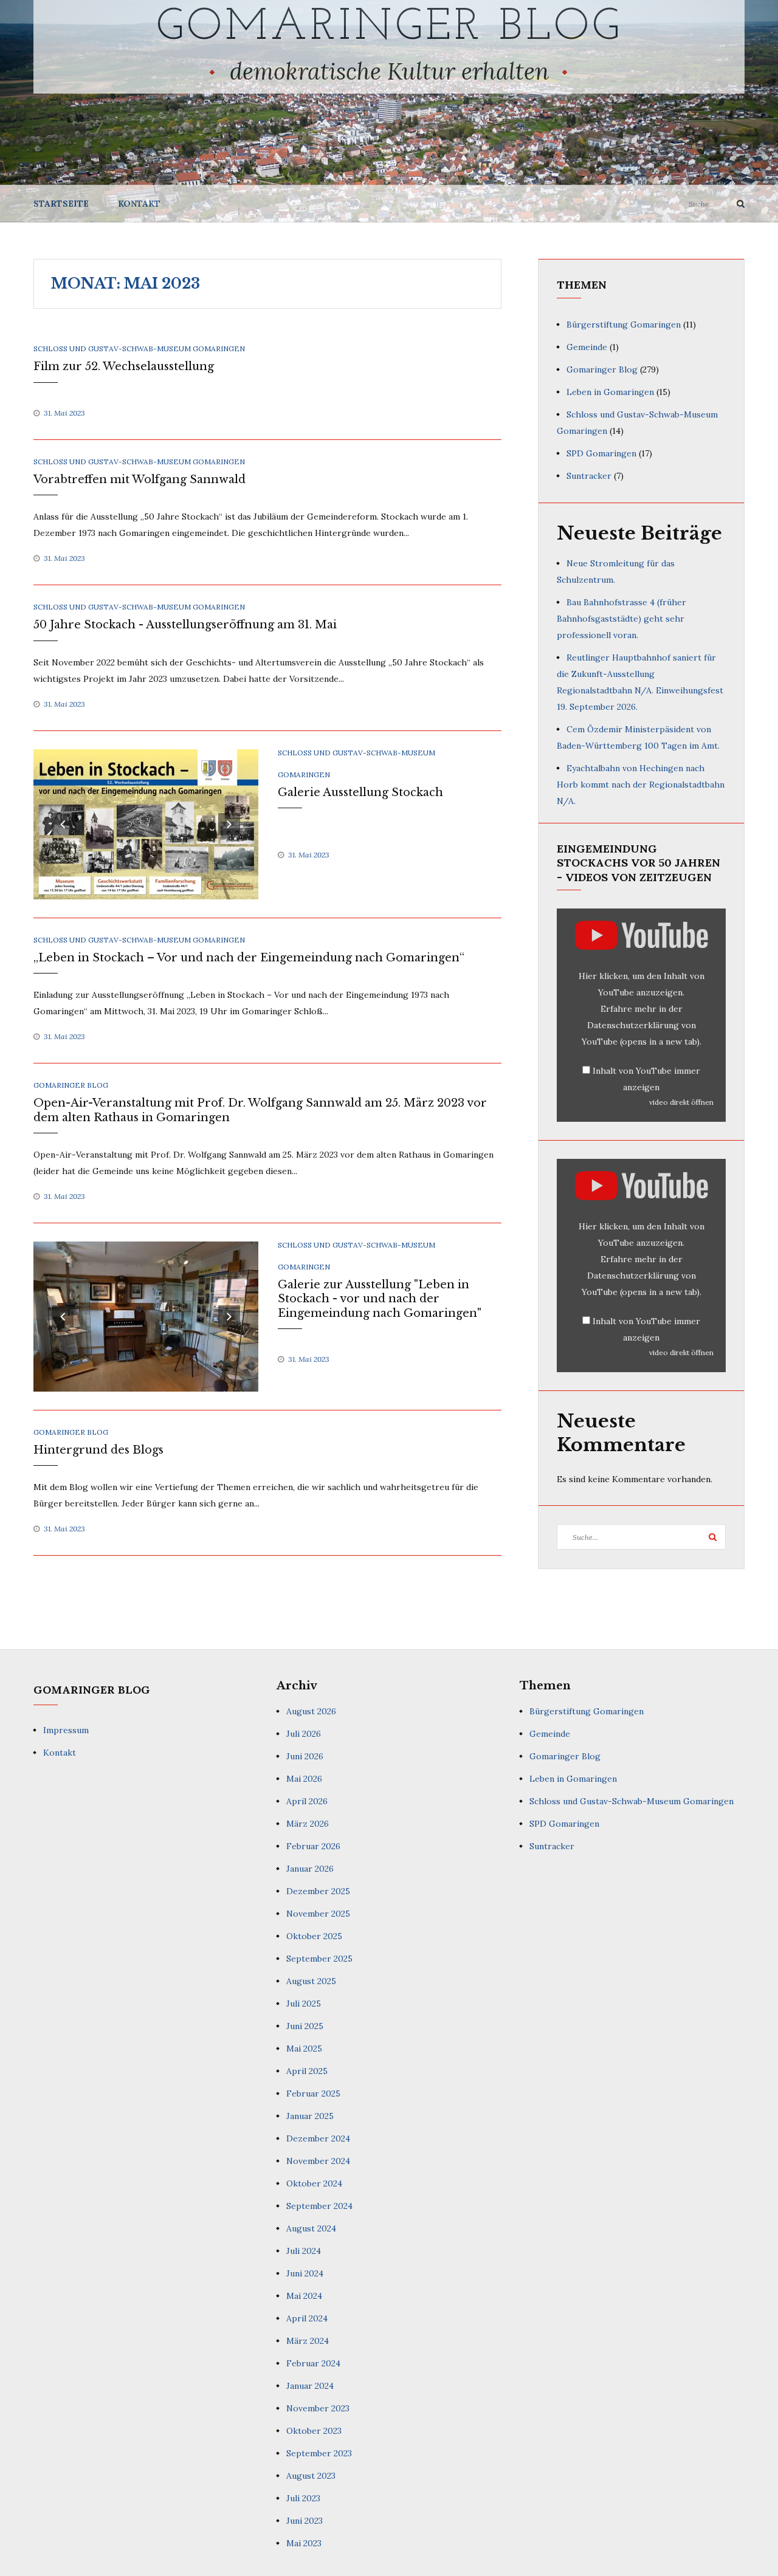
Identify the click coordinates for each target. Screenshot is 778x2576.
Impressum (66, 1730)
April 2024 (307, 2318)
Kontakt (139, 204)
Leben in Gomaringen (610, 392)
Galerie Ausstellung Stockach (360, 792)
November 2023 (318, 2408)
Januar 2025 (310, 2116)
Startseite (61, 204)
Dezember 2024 (318, 2138)
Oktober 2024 (314, 2183)
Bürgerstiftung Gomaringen (624, 325)
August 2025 (311, 1981)
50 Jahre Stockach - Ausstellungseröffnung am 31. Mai (185, 625)
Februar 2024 (313, 2363)
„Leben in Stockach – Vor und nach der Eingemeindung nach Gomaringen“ (249, 958)
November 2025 (318, 1914)
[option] (146, 824)
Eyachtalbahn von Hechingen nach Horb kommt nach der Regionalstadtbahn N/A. (641, 785)
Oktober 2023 (314, 2431)
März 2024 (308, 2341)
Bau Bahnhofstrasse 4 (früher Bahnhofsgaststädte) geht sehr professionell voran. (621, 619)
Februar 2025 (313, 2093)
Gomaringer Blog (389, 28)
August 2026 (311, 1711)
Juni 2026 (305, 1756)
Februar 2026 (313, 1846)
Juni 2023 (305, 2521)
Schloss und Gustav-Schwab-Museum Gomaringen (139, 349)
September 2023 (319, 2453)
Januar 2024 (310, 2386)
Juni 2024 (305, 2273)
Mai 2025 (304, 2049)
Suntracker (589, 476)
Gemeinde (587, 347)
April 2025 (307, 2071)
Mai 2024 (304, 2296)
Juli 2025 (304, 2004)
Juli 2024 (304, 2251)
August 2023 (311, 2476)
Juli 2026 (304, 1734)
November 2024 (318, 2161)
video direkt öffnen (681, 1102)
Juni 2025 (305, 2026)
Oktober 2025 (314, 1936)
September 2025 (319, 1959)
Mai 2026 (304, 1779)
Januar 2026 (310, 1869)
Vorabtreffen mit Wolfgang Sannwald (139, 479)
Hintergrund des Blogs (98, 1450)
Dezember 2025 (318, 1891)
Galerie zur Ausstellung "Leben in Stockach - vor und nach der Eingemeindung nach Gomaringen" (380, 1299)
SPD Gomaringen (601, 453)
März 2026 (308, 1824)
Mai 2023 (304, 2543)
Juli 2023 (303, 2498)
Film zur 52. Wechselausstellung (124, 366)
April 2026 (307, 1801)
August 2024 (311, 2228)
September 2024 (319, 2206)
